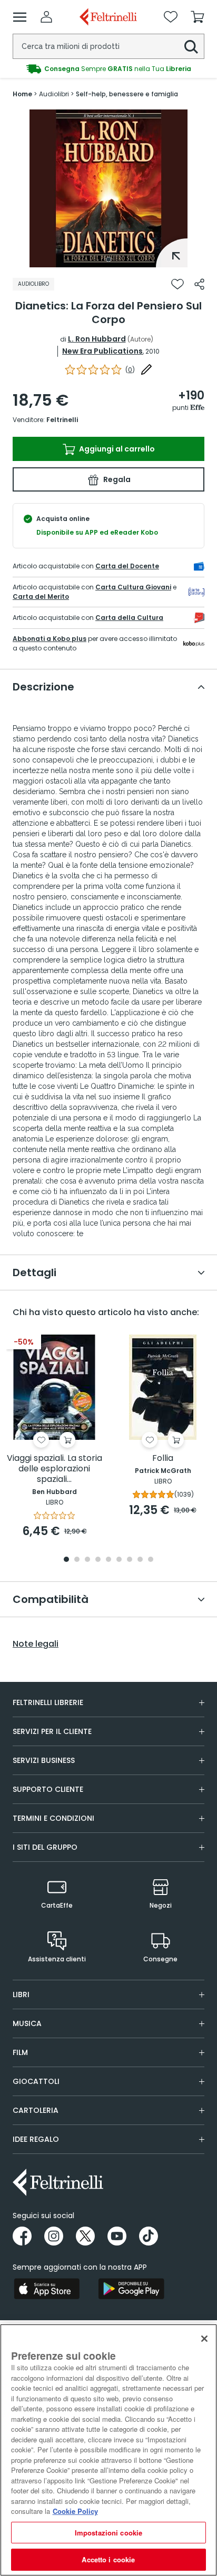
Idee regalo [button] (36, 2139)
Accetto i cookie (108, 2559)
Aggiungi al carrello (116, 449)
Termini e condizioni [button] (53, 1818)
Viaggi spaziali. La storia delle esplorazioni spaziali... (55, 1469)
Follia (163, 1459)
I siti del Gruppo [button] (45, 1847)
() (130, 370)
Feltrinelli (62, 420)
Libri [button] (21, 1994)
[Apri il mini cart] (198, 17)
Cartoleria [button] (36, 2110)
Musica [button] (27, 2023)
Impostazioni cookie (108, 2533)
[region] (108, 2450)
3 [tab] (87, 1560)
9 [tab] (151, 1560)
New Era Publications (102, 351)
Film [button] (20, 2052)
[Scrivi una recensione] (146, 369)
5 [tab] (108, 1560)
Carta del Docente (127, 566)
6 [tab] (119, 1560)
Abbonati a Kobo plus (50, 639)
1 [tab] (108, 259)
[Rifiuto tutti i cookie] (204, 2339)
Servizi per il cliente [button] (52, 1731)
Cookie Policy (75, 2511)
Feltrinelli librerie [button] (48, 1702)
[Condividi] (199, 284)
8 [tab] (140, 1560)
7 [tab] (130, 1560)
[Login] (46, 17)
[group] (108, 69)
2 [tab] (77, 1560)
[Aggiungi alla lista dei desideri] (177, 284)
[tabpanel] (108, 188)
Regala (116, 479)
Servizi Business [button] (44, 1760)
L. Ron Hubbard (97, 339)
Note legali (36, 1644)
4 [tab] (98, 1560)
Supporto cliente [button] (48, 1789)
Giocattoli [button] (36, 2081)
